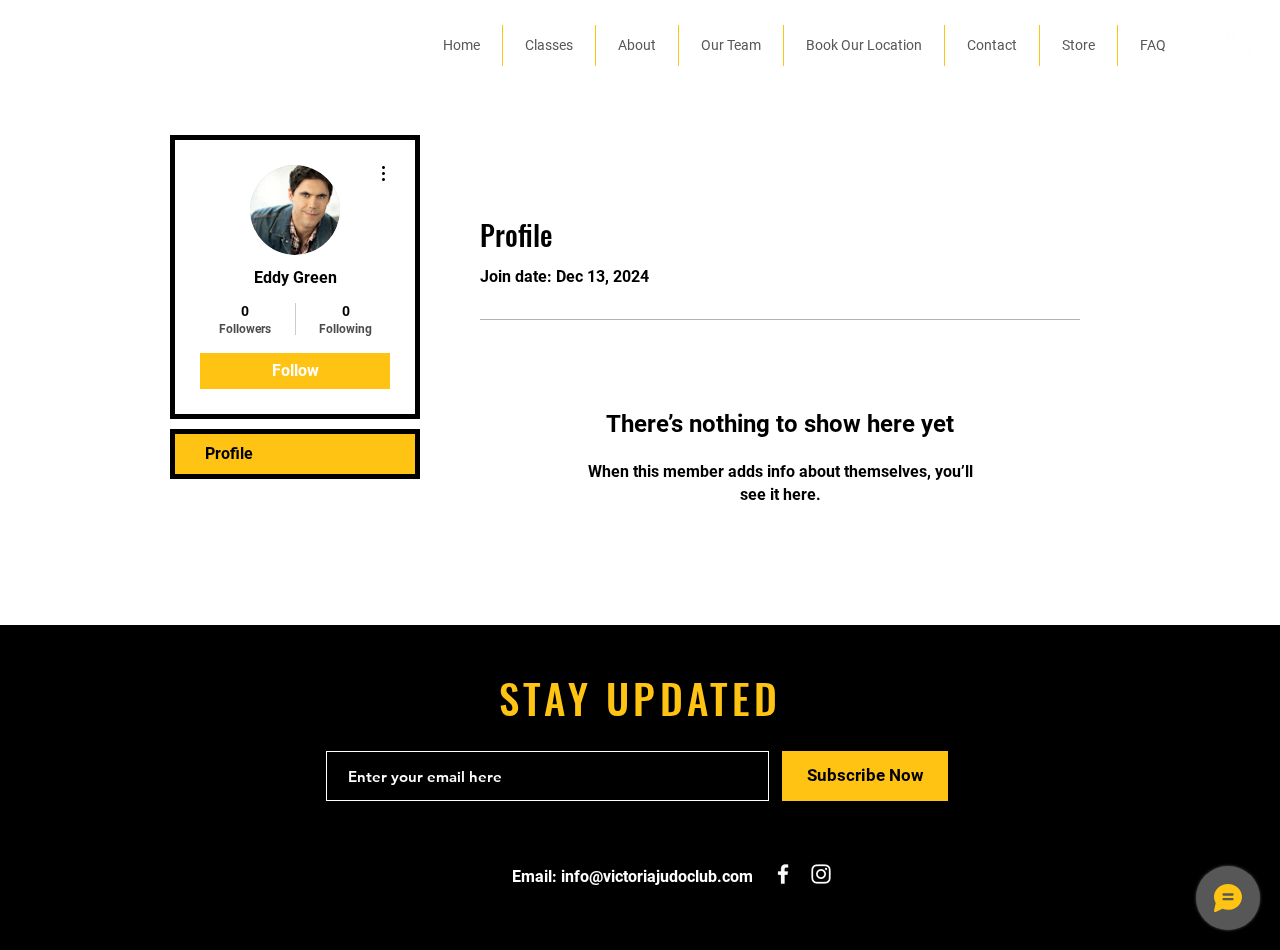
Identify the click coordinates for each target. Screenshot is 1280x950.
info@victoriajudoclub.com (657, 876)
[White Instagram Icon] (1239, 45)
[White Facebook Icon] (1209, 45)
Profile (229, 453)
